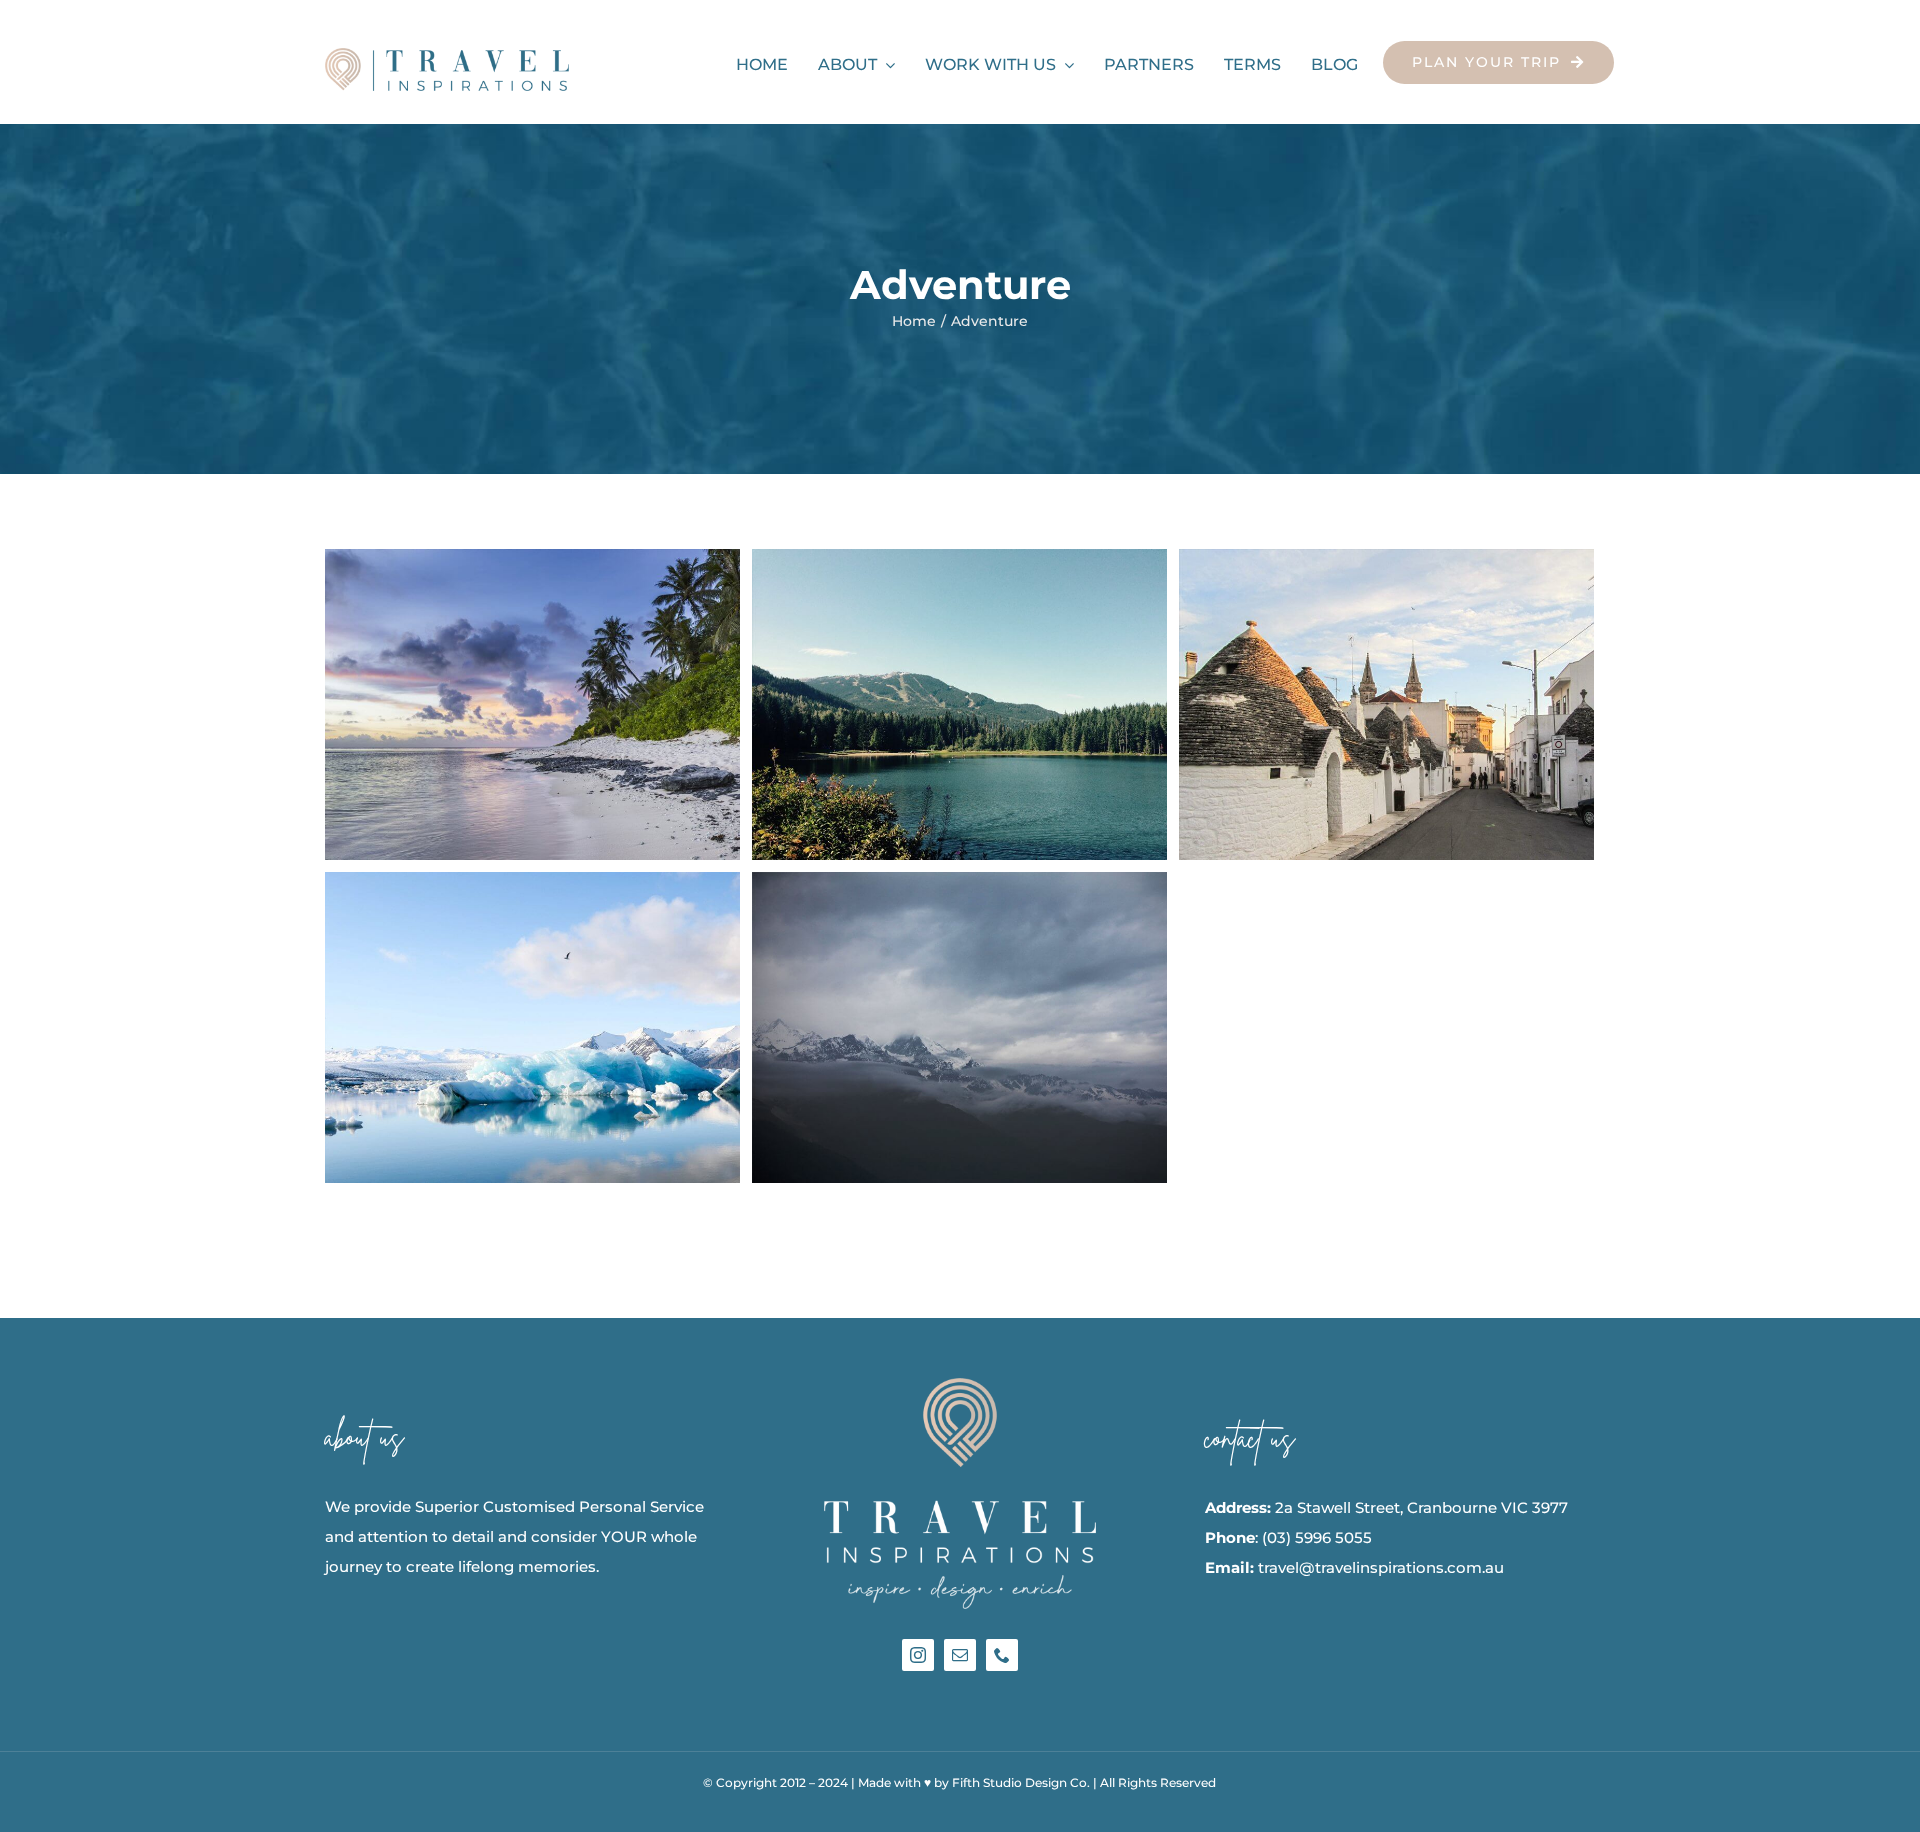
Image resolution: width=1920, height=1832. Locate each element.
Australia (496, 705)
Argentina (923, 705)
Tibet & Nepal (923, 1028)
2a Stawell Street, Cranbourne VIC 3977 (1421, 1507)
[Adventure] (532, 704)
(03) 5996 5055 (1317, 1537)
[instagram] (918, 1655)
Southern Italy (1350, 705)
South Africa (496, 1028)
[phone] (1002, 1655)
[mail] (960, 1655)
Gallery (569, 705)
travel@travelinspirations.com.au (1381, 1567)
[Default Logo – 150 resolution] (447, 55)
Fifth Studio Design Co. (1021, 1782)
